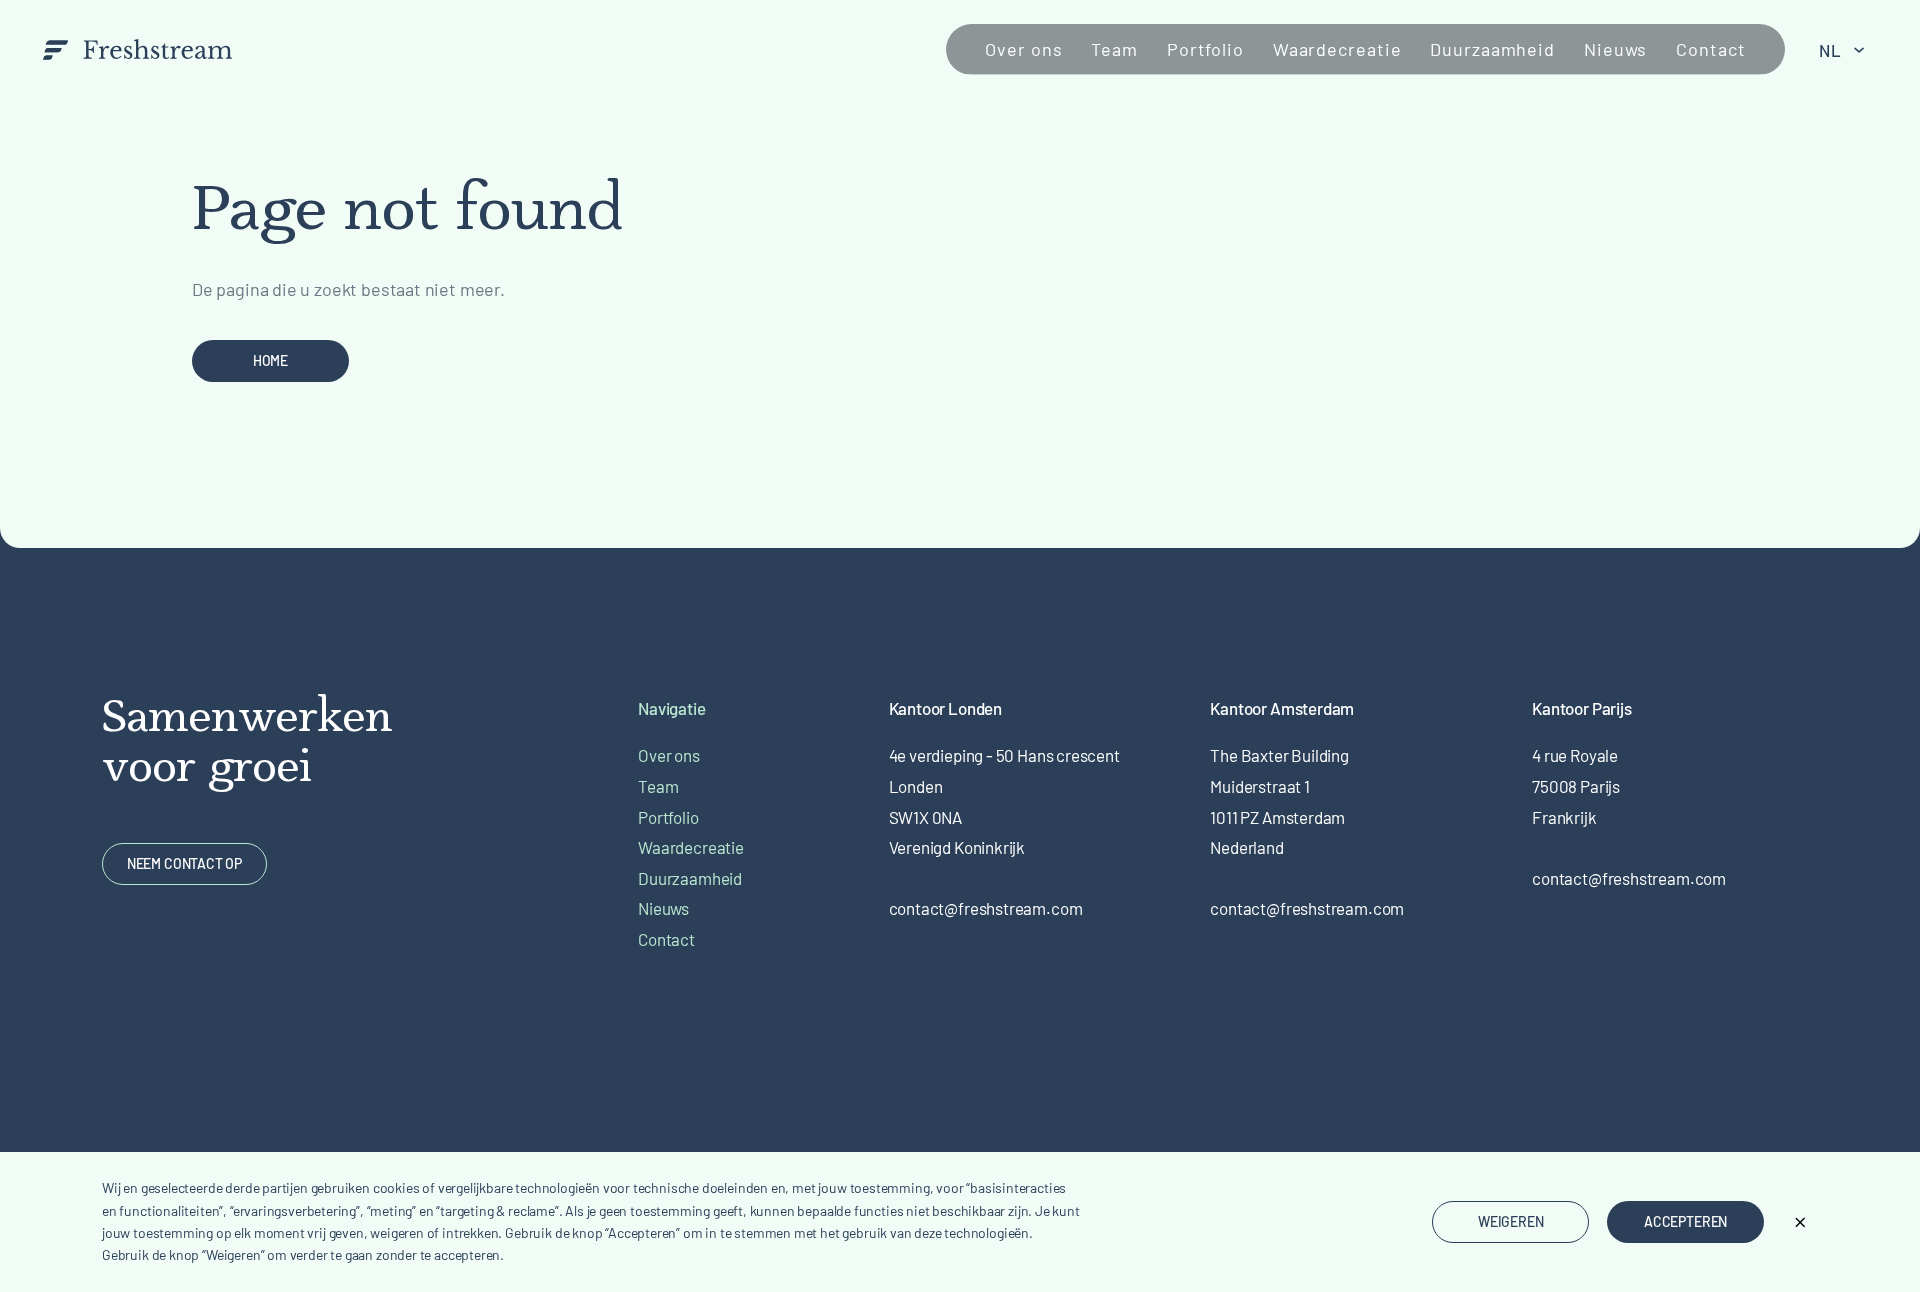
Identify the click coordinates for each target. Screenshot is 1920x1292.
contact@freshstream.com (986, 908)
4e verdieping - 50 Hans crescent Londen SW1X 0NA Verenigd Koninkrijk (1004, 801)
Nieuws (1615, 49)
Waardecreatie (1337, 49)
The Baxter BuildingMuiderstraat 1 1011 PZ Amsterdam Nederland (1279, 801)
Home (270, 360)
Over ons (1023, 49)
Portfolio (1205, 49)
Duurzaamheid (1492, 49)
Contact (1710, 49)
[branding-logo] (137, 49)
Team (1114, 49)
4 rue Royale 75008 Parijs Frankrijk (1576, 785)
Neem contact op (184, 863)
